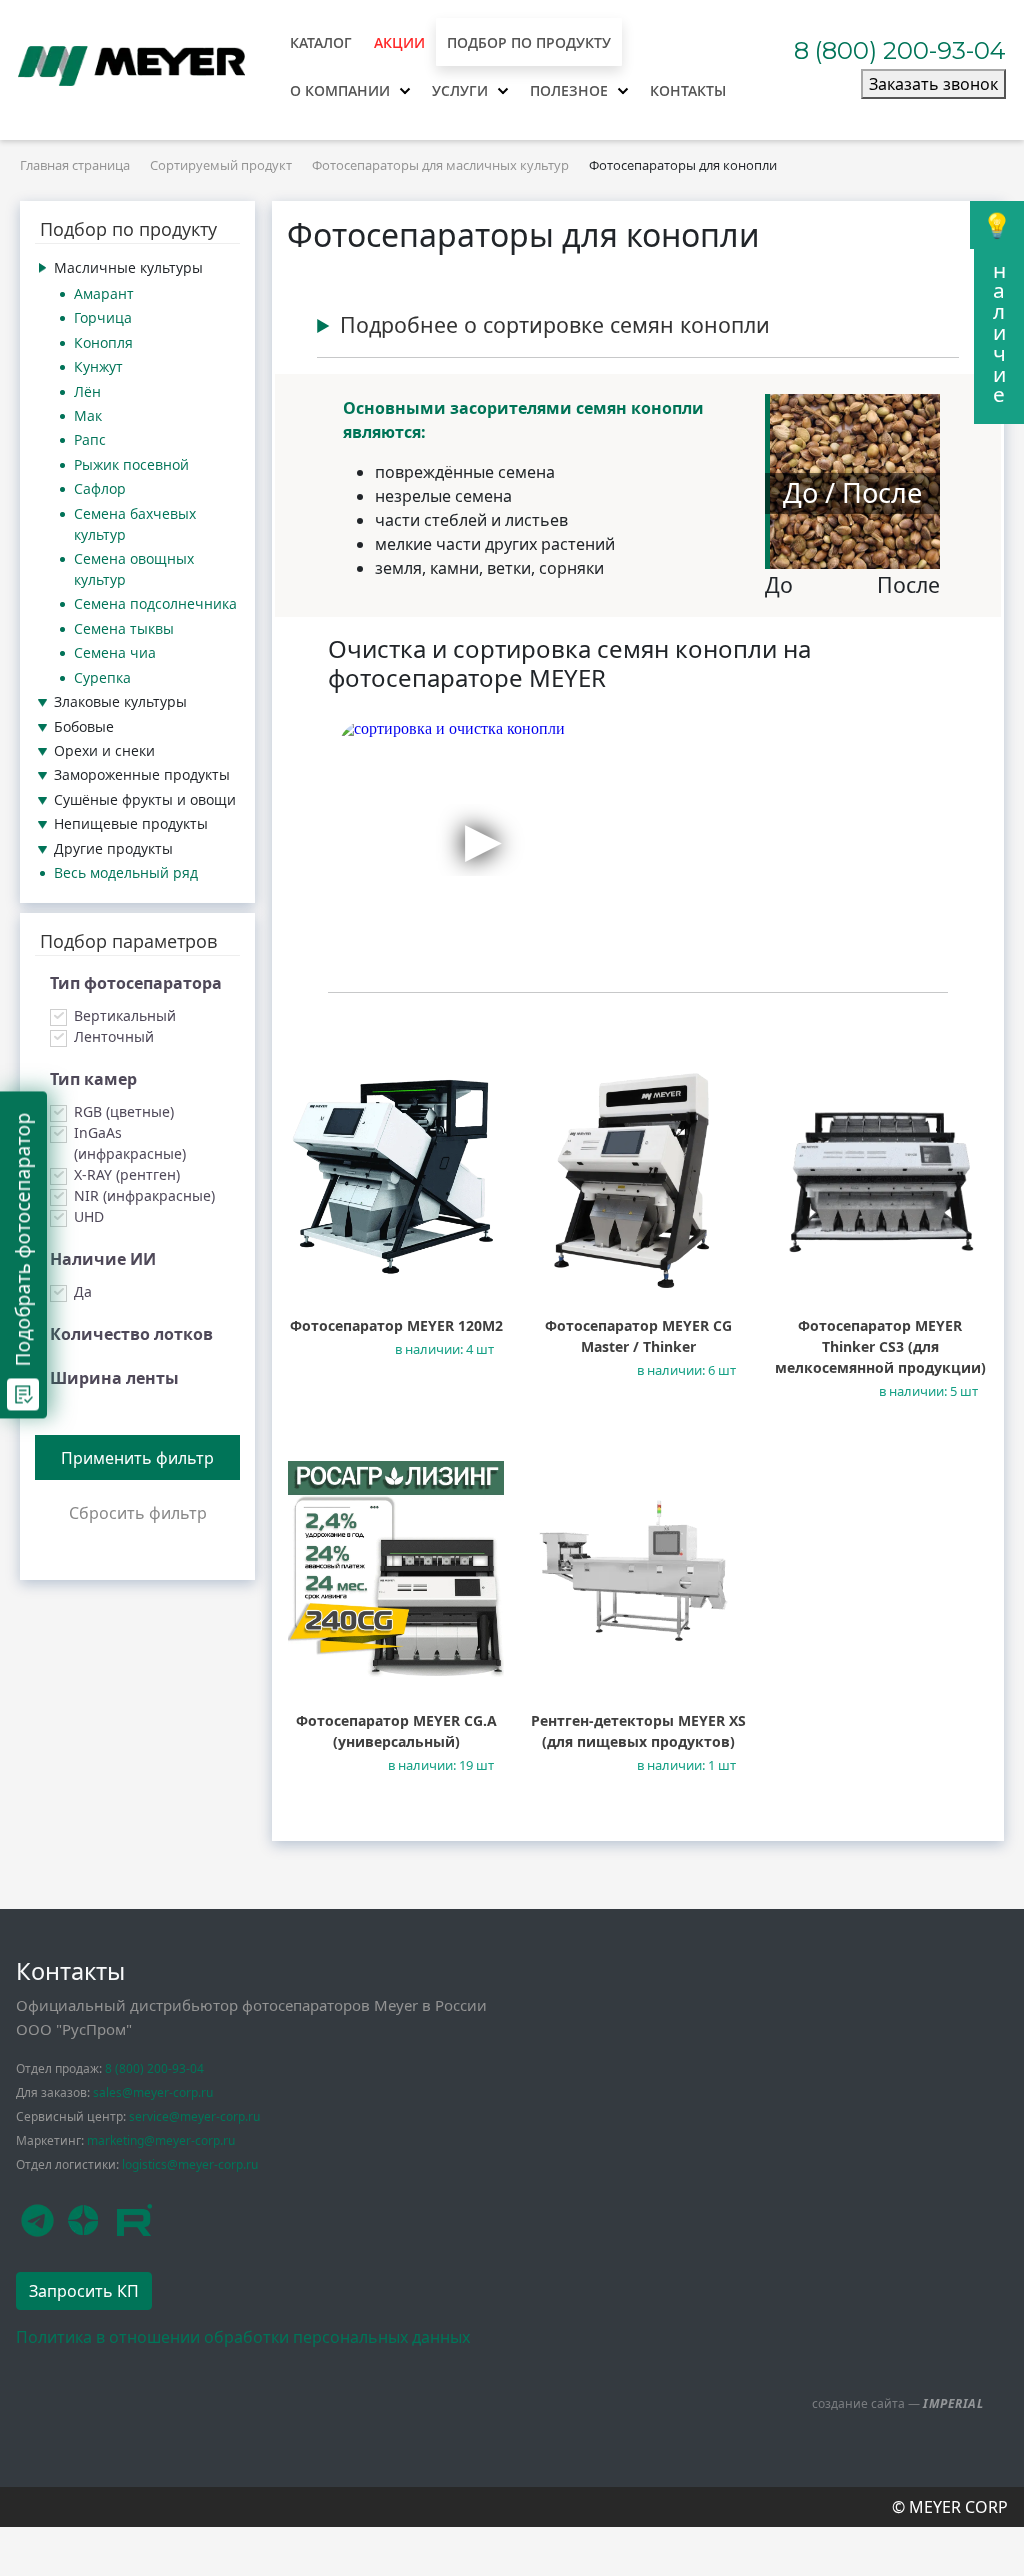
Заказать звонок (933, 84)
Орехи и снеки (104, 750)
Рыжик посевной (131, 464)
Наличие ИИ (103, 1259)
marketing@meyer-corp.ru (161, 2140)
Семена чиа (115, 652)
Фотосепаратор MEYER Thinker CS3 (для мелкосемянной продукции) (880, 1346)
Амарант (104, 293)
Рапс (90, 439)
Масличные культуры (128, 267)
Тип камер (93, 1079)
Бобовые (84, 726)
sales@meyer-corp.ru (153, 2092)
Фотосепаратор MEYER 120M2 (396, 1325)
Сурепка (102, 677)
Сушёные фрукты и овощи (145, 799)
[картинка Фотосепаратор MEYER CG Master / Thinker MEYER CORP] (638, 1174)
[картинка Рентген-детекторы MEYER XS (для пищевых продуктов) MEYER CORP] (638, 1569)
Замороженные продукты (142, 774)
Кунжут (98, 366)
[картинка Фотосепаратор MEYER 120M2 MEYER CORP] (396, 1174)
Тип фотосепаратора (136, 983)
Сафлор (100, 488)
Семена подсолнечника (155, 603)
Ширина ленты (114, 1378)
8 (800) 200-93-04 (900, 50)
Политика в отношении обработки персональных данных (243, 2337)
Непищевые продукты (131, 823)
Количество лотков (131, 1334)
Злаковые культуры (120, 701)
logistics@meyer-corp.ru (190, 2164)
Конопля (103, 342)
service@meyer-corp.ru (194, 2116)
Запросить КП (84, 2291)
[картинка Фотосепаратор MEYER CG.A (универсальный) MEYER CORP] (396, 1569)
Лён (87, 391)
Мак (88, 415)
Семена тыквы (124, 628)
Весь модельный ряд (126, 872)
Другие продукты (113, 848)
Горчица (103, 317)
